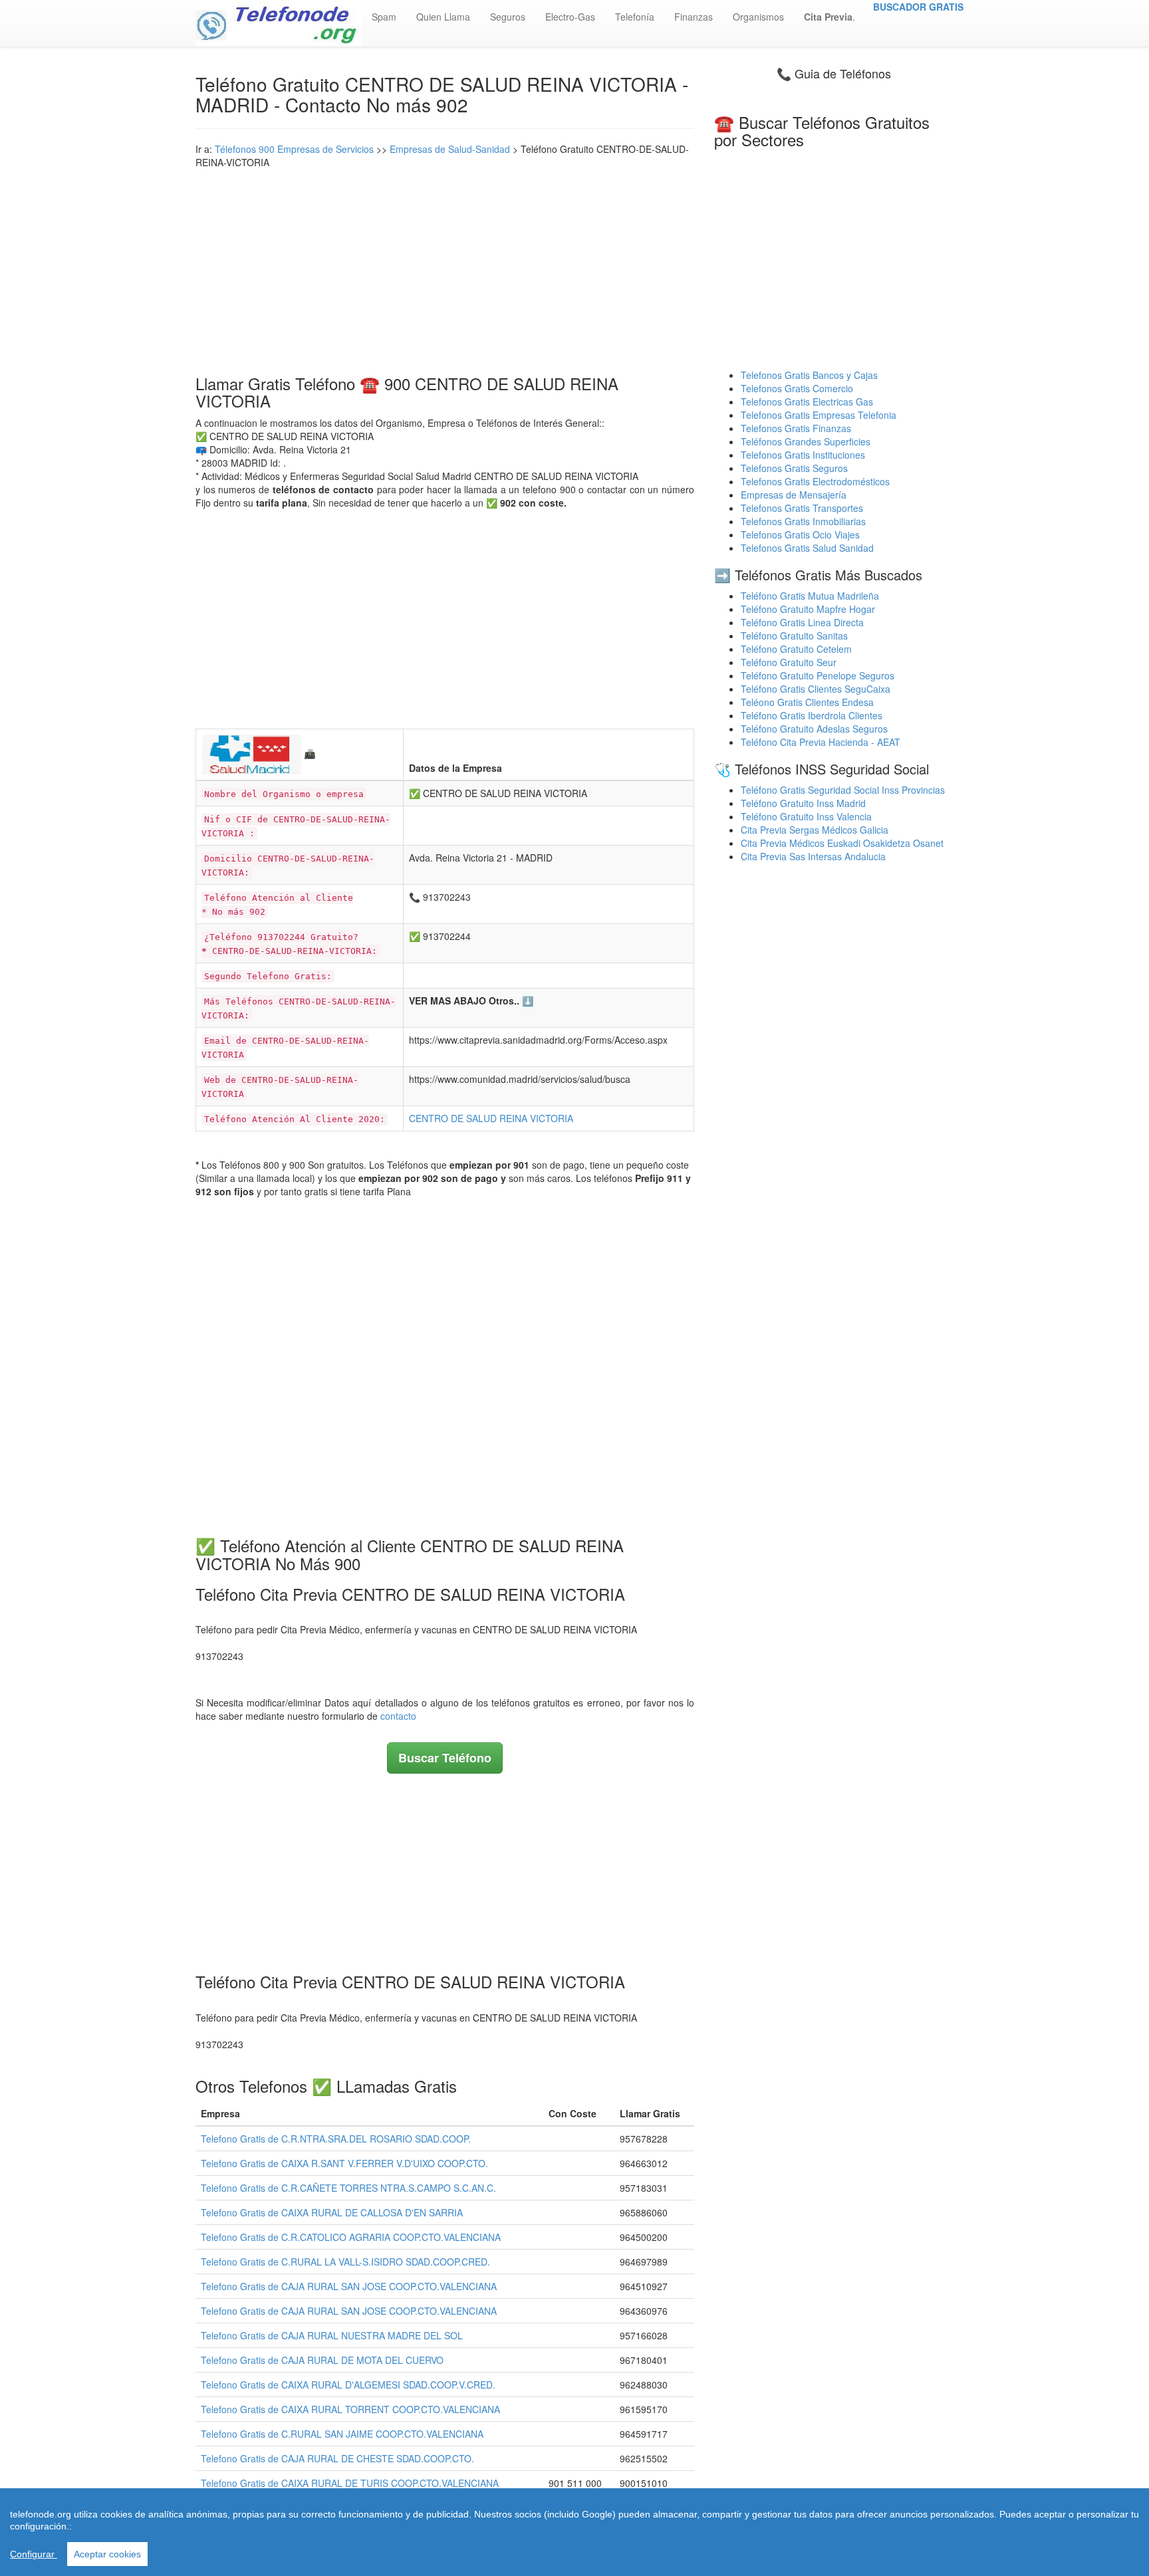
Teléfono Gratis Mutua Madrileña (810, 596)
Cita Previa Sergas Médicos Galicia (815, 830)
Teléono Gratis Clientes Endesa (807, 702)
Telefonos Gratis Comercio (797, 388)
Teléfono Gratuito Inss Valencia (806, 816)
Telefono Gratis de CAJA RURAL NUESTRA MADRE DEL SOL (332, 2335)
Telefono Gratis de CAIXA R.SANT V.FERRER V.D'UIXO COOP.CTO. (344, 2163)
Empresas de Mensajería (794, 495)
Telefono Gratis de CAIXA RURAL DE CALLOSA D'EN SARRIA (332, 2212)
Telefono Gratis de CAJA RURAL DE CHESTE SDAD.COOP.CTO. (337, 2458)
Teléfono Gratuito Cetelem (796, 649)
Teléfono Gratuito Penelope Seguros (818, 675)
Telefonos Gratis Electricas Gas (807, 402)
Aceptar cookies (107, 2554)
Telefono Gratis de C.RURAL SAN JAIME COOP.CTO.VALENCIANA (342, 2434)
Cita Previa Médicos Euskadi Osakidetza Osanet (842, 843)
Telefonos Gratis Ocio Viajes (800, 534)
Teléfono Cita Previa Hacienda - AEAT (821, 742)
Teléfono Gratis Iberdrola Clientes (812, 715)
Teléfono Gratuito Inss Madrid (803, 803)
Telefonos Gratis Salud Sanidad (807, 548)
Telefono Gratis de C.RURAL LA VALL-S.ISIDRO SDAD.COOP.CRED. (345, 2262)
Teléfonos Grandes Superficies (806, 441)
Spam (384, 17)
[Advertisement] (445, 269)
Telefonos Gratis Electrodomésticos (815, 481)
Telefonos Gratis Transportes (802, 508)
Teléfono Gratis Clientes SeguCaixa (816, 689)
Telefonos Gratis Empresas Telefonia (819, 415)
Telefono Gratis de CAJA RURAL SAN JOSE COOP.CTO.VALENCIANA (349, 2286)
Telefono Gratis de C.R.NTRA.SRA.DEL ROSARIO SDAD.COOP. (336, 2139)
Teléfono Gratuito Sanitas (794, 636)
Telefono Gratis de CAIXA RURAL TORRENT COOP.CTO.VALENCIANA (350, 2409)
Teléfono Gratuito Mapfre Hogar (808, 609)
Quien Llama (443, 17)
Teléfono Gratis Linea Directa (802, 622)
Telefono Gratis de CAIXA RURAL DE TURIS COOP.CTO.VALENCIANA (350, 2483)
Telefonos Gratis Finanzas (796, 428)
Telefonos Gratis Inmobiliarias (803, 521)
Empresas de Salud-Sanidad (450, 149)
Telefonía (635, 17)
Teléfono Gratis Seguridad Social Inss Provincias (843, 790)
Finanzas (694, 17)
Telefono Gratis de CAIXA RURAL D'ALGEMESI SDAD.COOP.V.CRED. (348, 2385)
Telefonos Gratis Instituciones (803, 455)
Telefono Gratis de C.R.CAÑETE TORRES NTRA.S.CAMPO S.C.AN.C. (348, 2188)
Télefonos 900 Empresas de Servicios (294, 149)
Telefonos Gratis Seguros (794, 468)
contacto (398, 1716)
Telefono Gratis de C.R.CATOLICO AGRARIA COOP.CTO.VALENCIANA (351, 2237)
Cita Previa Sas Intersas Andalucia (813, 856)
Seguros (508, 17)
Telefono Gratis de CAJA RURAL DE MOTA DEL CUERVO (322, 2360)
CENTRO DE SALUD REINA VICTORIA (491, 1118)
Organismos (758, 17)
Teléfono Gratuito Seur (789, 662)
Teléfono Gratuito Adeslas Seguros (814, 729)
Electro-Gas (570, 17)
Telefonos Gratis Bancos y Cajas (809, 375)
